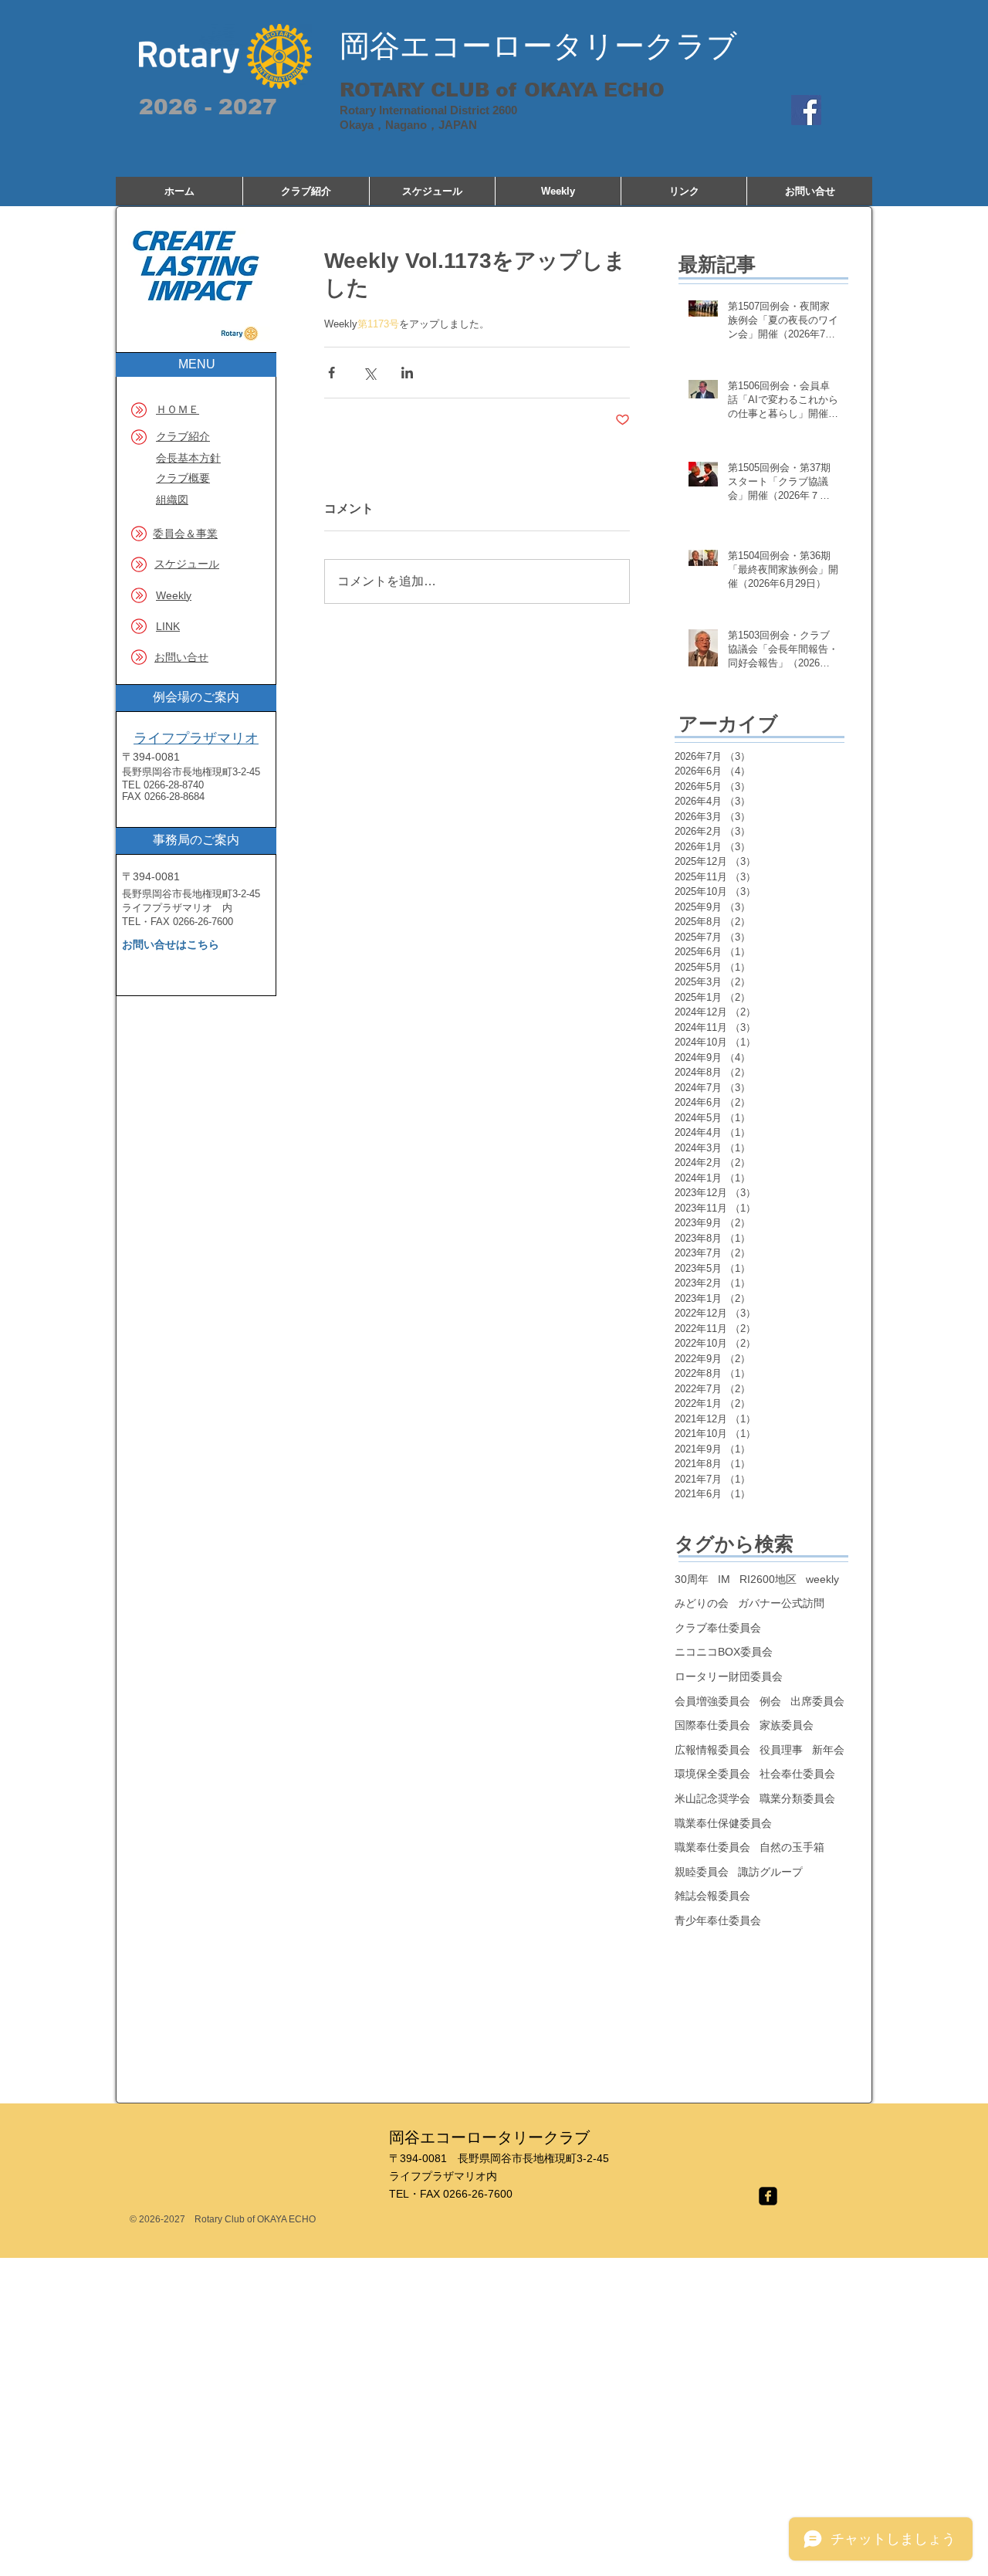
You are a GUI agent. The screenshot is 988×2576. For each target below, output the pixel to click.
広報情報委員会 (712, 1750)
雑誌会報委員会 (712, 1896)
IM (724, 1579)
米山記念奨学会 (712, 1798)
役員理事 (781, 1750)
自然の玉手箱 (792, 1847)
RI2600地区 (768, 1579)
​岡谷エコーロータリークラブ (538, 46)
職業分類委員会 (797, 1798)
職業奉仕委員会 (712, 1847)
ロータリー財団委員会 (729, 1676)
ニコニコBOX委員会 (724, 1652)
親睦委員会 (702, 1872)
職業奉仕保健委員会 (723, 1823)
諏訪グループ (770, 1872)
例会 (770, 1701)
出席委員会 (817, 1701)
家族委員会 (787, 1725)
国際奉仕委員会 (712, 1725)
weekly (822, 1579)
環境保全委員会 (712, 1774)
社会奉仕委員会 (797, 1774)
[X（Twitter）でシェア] (369, 373)
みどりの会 (702, 1603)
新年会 (828, 1750)
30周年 (692, 1579)
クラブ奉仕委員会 (718, 1628)
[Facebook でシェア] (332, 373)
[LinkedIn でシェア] (407, 373)
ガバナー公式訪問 (781, 1603)
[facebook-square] (768, 2196)
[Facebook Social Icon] (806, 110)
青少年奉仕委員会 (718, 1920)
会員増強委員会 (712, 1701)
